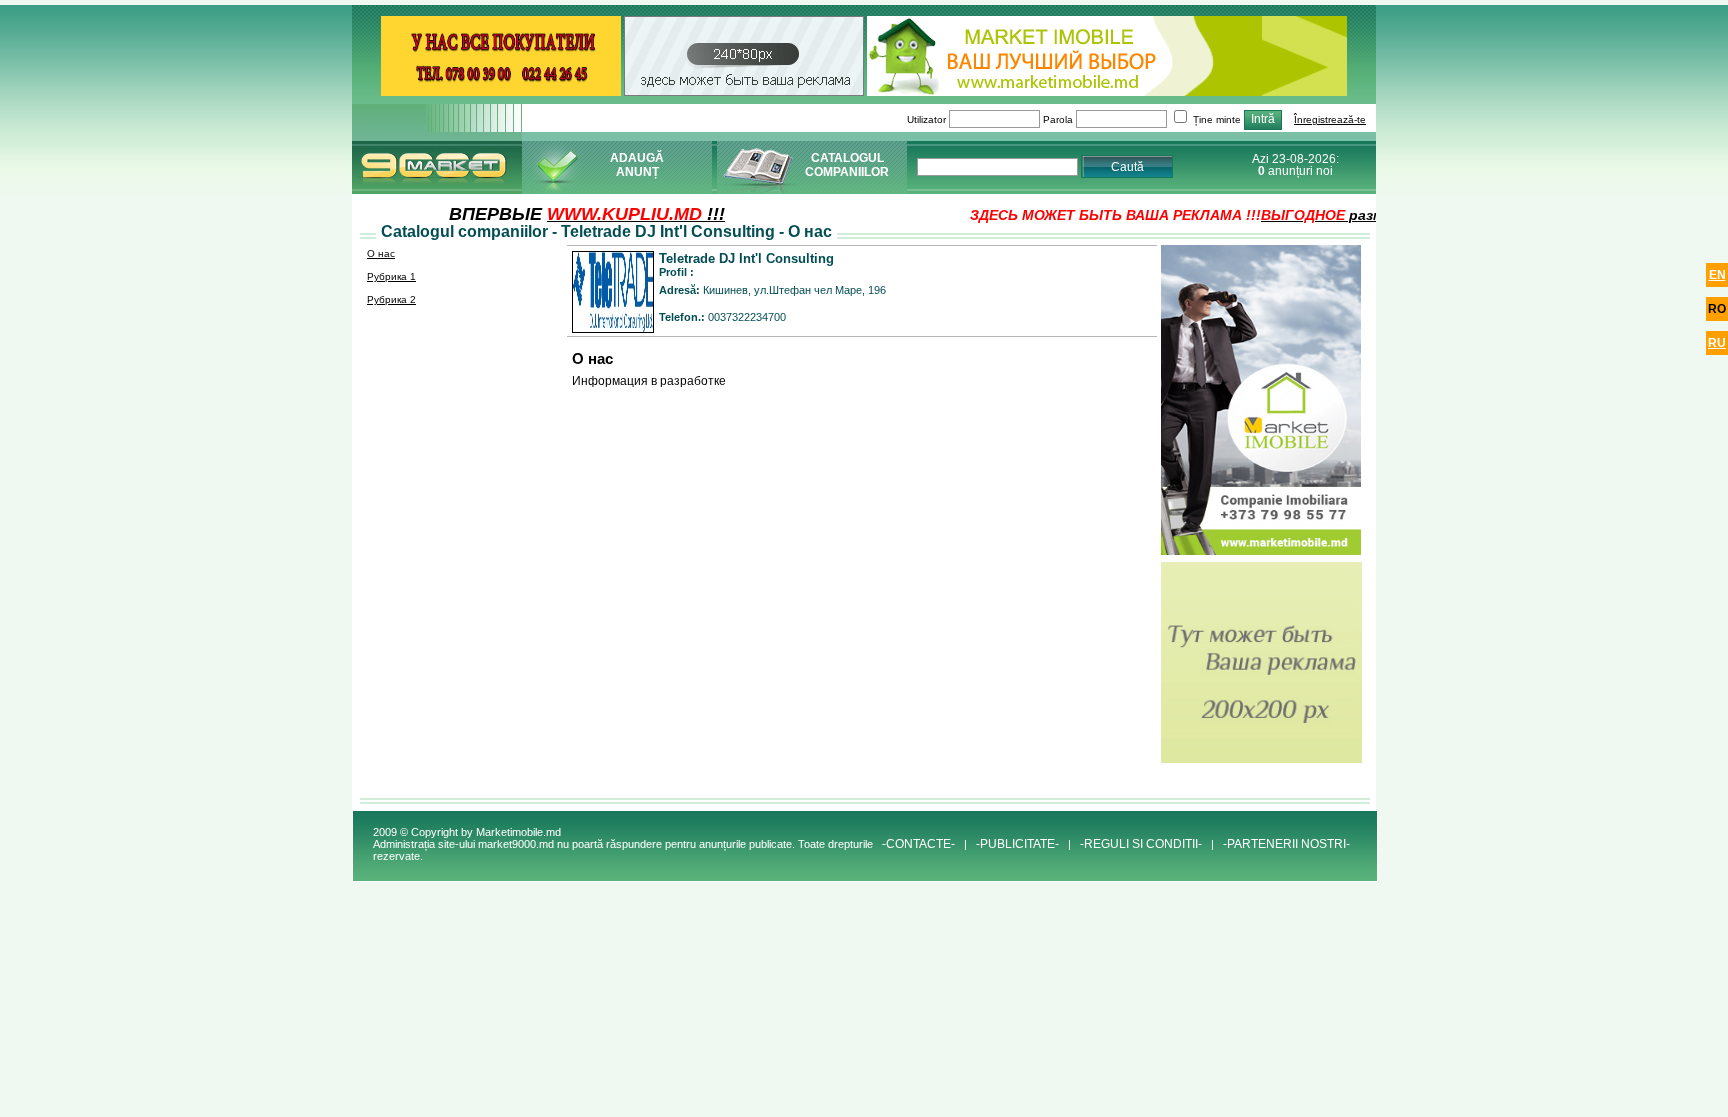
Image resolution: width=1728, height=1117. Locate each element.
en (1717, 275)
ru (1717, 343)
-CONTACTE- (918, 844)
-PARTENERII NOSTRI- (1286, 844)
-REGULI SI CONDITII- (1141, 844)
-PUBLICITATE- (1017, 844)
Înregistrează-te (1330, 119)
